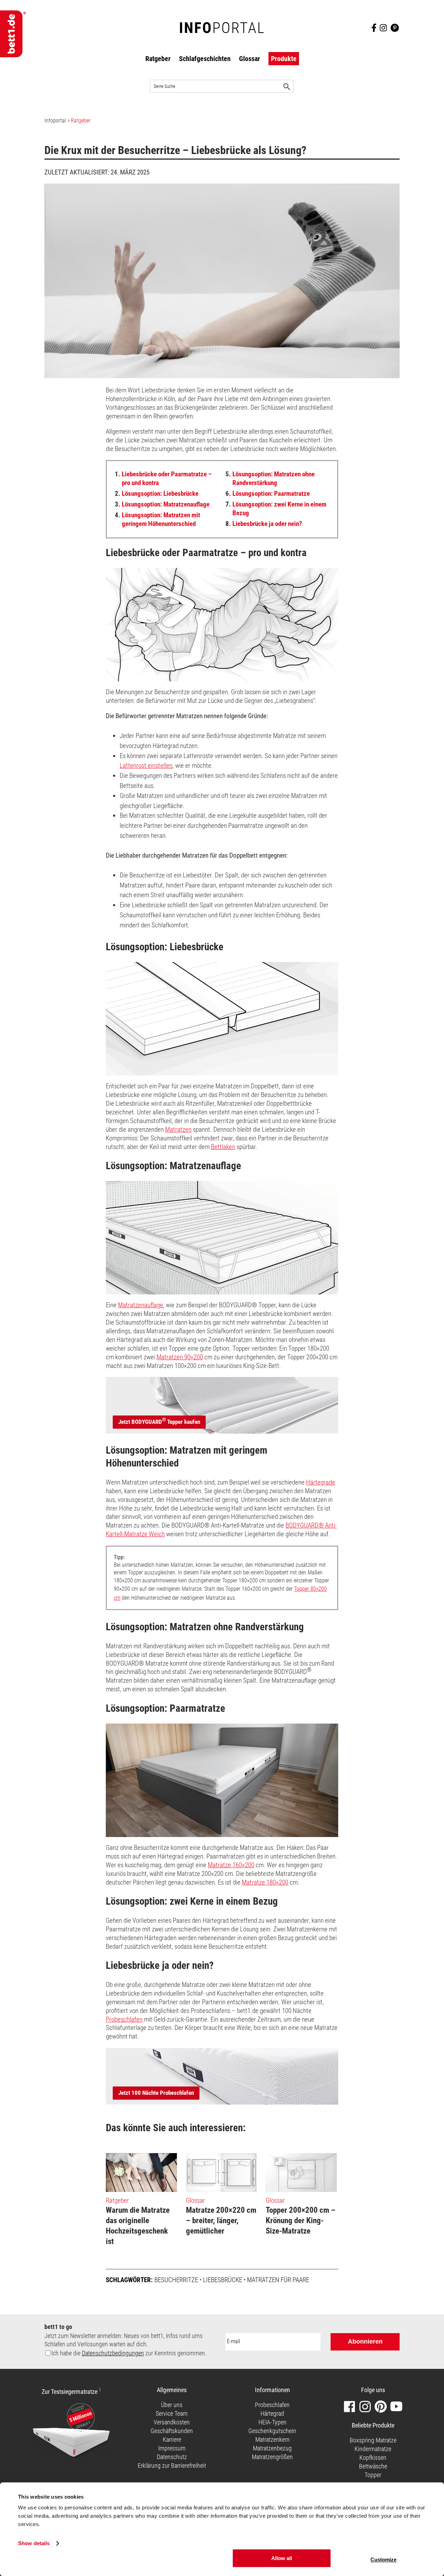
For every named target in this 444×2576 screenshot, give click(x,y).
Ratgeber (158, 59)
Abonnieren (365, 2341)
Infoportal (55, 121)
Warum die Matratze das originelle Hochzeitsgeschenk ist (138, 2226)
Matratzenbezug (272, 2448)
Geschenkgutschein (272, 2431)
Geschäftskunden (172, 2431)
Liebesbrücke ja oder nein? (264, 524)
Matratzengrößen (272, 2457)
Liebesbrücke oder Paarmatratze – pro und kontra (163, 478)
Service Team (172, 2413)
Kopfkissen (373, 2458)
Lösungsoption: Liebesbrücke (157, 494)
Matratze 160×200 (231, 1865)
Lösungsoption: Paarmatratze (268, 494)
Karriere (172, 2439)
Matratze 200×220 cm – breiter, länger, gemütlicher (221, 2221)
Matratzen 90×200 (180, 1357)
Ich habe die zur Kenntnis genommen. (129, 2353)
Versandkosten (172, 2422)
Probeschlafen (124, 2019)
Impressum (172, 2448)
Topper (373, 2475)
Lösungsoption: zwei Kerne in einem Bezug (276, 509)
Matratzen (178, 1129)
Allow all (282, 2558)
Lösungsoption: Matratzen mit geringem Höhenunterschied (157, 519)
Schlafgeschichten (205, 59)
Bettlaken (223, 1147)
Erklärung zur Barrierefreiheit (172, 2466)
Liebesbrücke (223, 2280)
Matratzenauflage (140, 1305)
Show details (34, 2544)
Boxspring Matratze (373, 2440)
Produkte (284, 59)
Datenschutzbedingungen (113, 2353)
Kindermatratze (373, 2449)
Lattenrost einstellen (146, 766)
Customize (383, 2560)
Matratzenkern (272, 2439)
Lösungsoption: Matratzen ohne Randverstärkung (270, 478)
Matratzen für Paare (278, 2280)
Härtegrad (272, 2413)
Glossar (250, 59)
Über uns (172, 2405)
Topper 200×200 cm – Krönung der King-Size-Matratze (301, 2221)
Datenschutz (172, 2457)
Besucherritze (176, 2280)
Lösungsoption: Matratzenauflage (162, 504)
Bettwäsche (373, 2466)
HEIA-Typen (272, 2422)
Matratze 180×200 (265, 1882)
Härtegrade (321, 1482)
